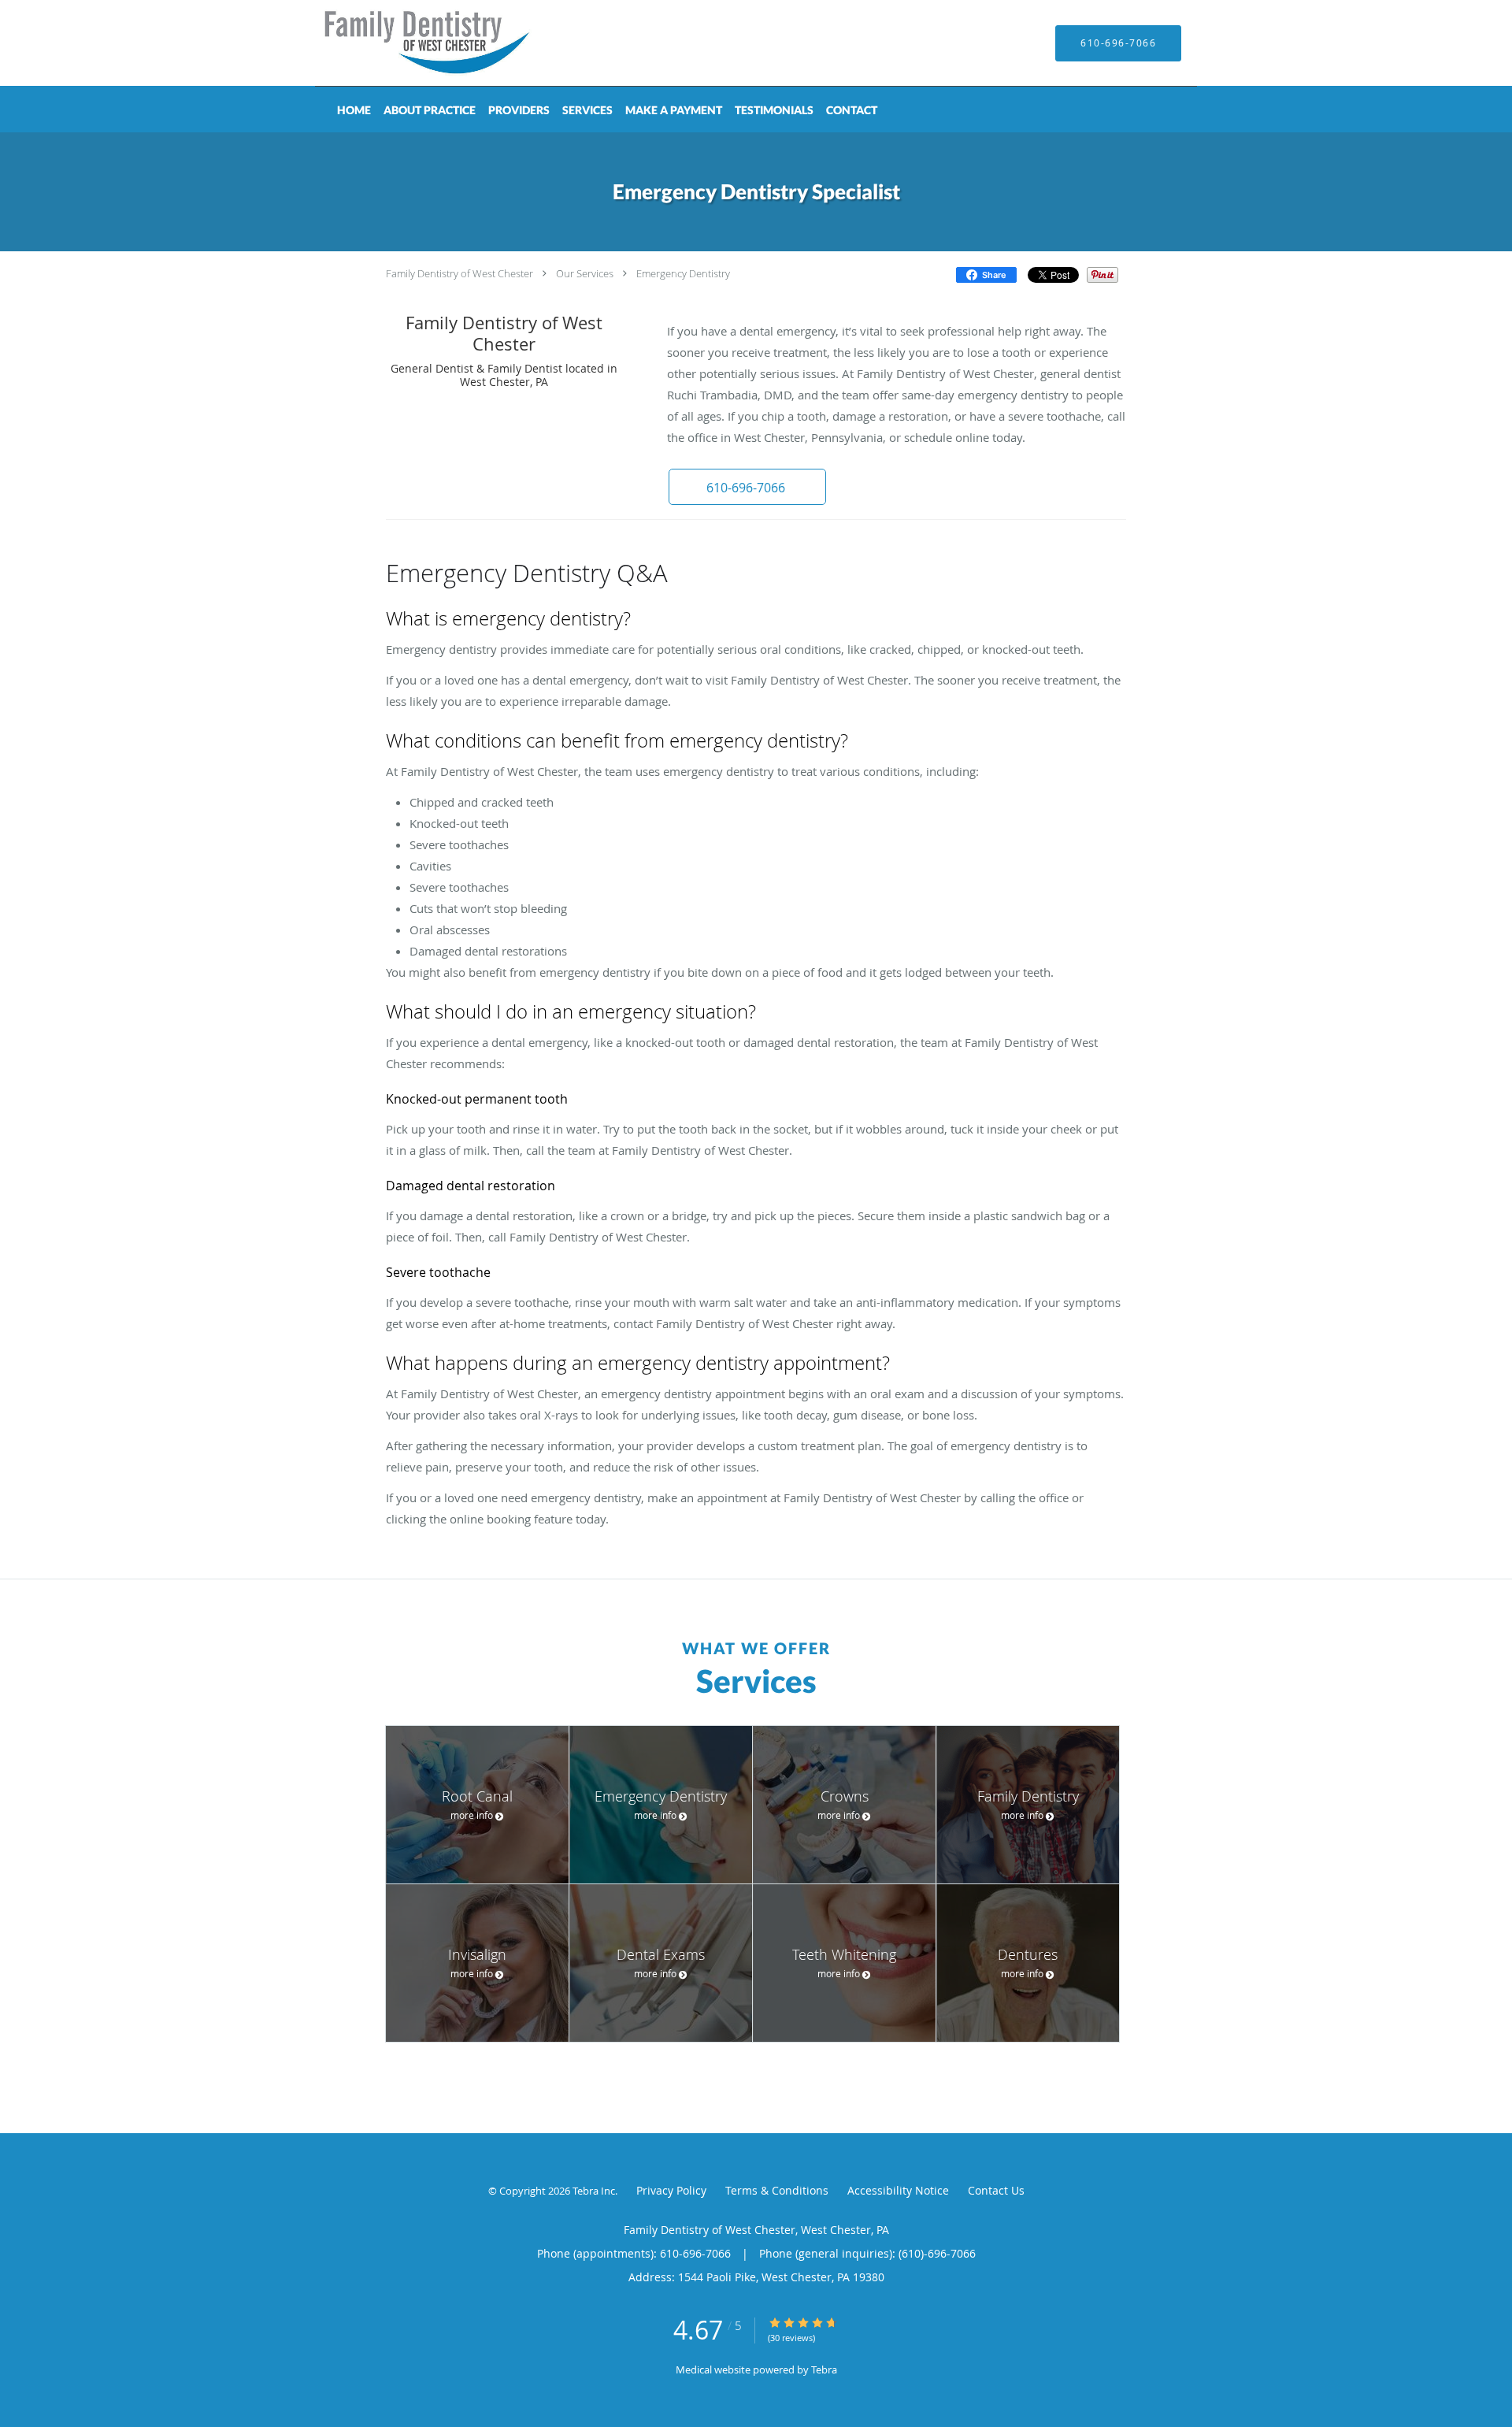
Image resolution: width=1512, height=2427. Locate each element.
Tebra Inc (594, 2191)
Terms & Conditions (777, 2190)
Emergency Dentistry (683, 273)
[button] (747, 487)
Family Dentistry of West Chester (460, 273)
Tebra (824, 2369)
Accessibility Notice (898, 2190)
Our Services (585, 273)
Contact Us (996, 2190)
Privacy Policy (671, 2190)
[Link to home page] (406, 43)
